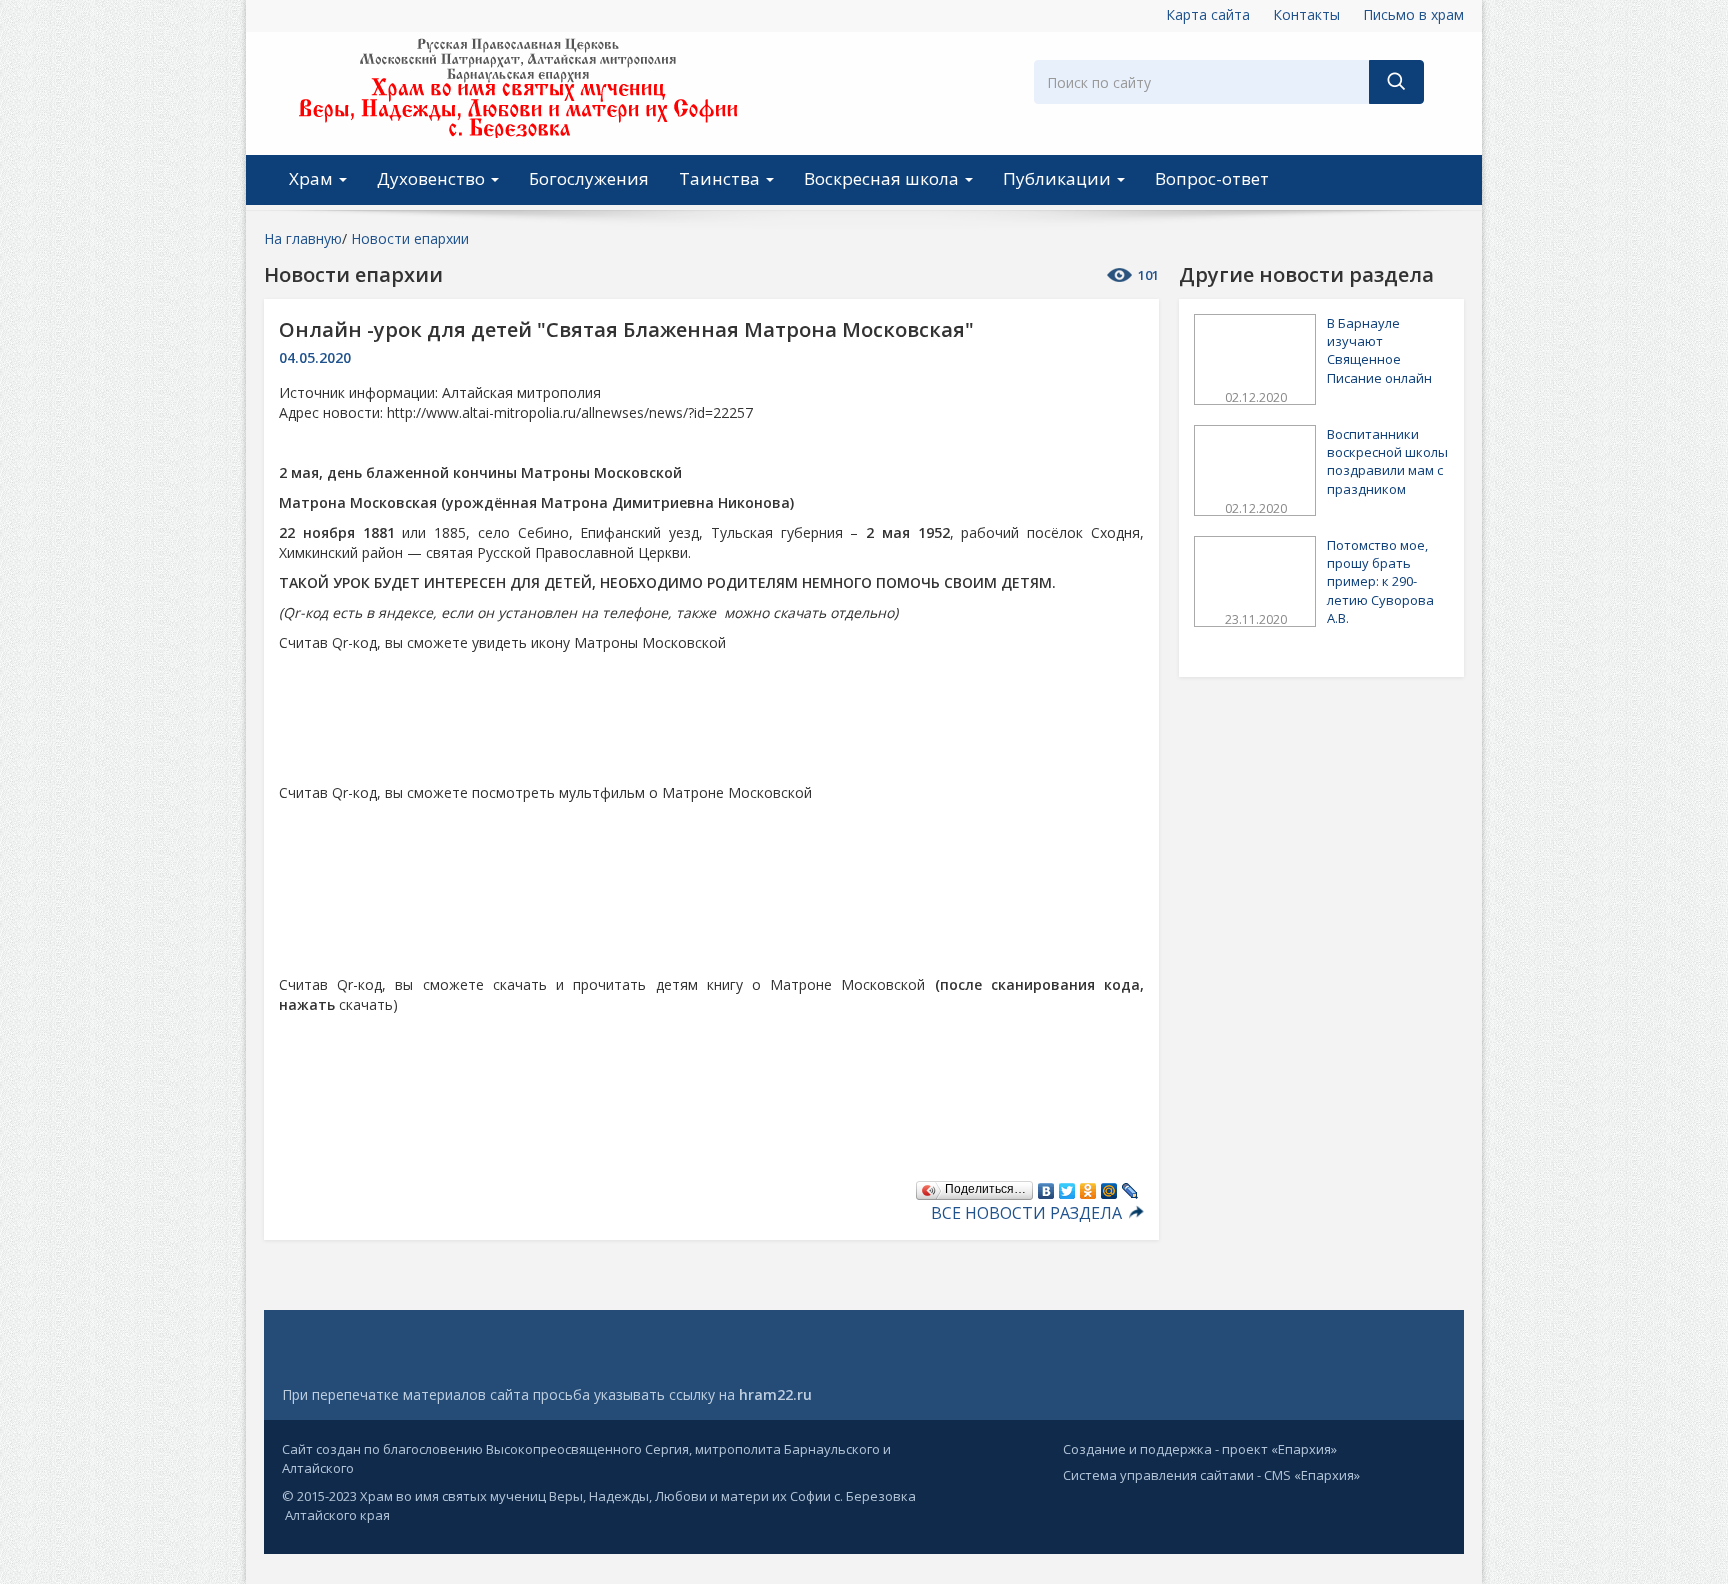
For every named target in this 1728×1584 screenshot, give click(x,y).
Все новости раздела (1028, 1213)
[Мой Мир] (1109, 1186)
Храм (313, 178)
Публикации (1059, 178)
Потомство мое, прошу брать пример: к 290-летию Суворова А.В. (1380, 581)
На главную (303, 238)
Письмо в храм (1413, 14)
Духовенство (433, 178)
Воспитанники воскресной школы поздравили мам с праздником (1387, 461)
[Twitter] (1067, 1186)
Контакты (1306, 14)
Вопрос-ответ (1212, 178)
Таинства (721, 178)
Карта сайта (1208, 14)
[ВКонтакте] (1046, 1186)
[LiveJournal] (1130, 1186)
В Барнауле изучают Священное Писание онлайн (1379, 350)
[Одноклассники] (1088, 1186)
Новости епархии (410, 238)
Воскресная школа (883, 178)
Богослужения (589, 178)
